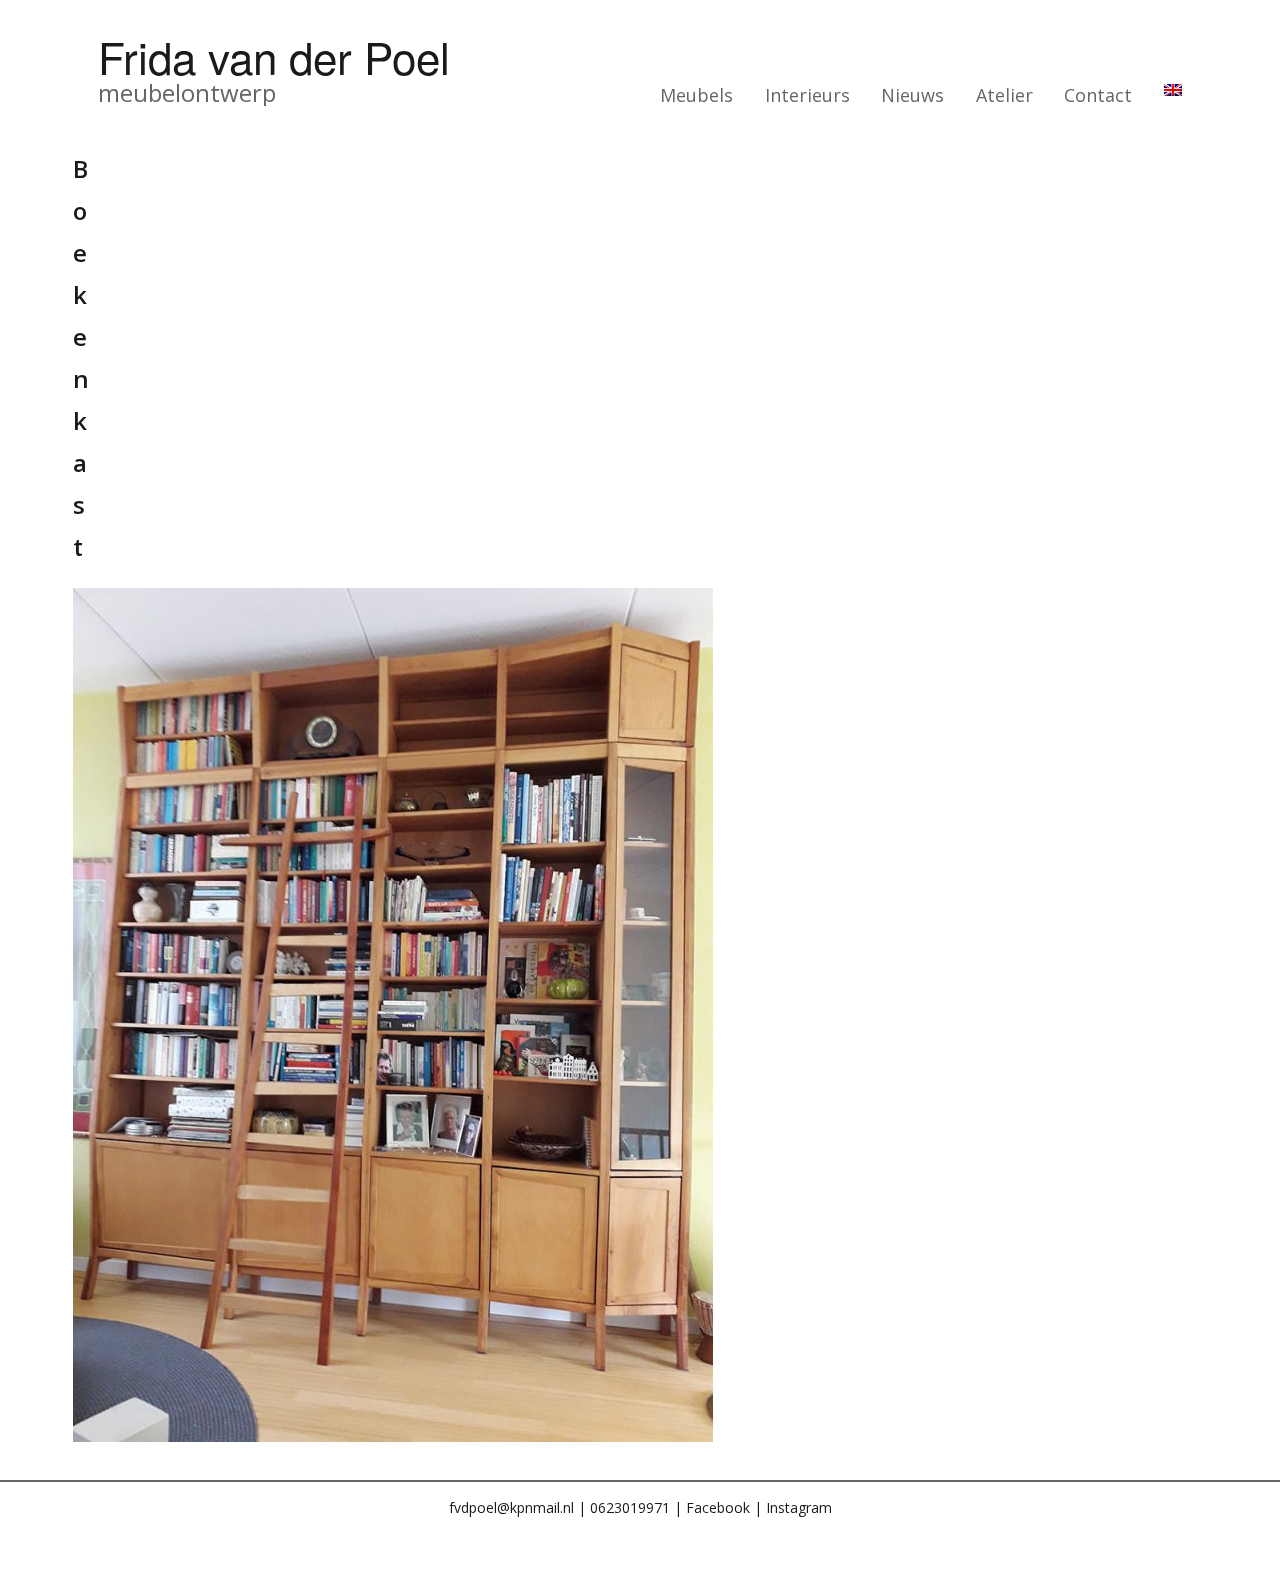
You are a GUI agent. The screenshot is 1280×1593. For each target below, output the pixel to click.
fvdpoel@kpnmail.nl (511, 1507)
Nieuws (912, 95)
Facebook (718, 1507)
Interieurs (807, 95)
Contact (1098, 95)
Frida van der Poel (274, 55)
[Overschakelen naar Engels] (1173, 90)
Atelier (1004, 95)
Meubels (696, 95)
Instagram (799, 1507)
